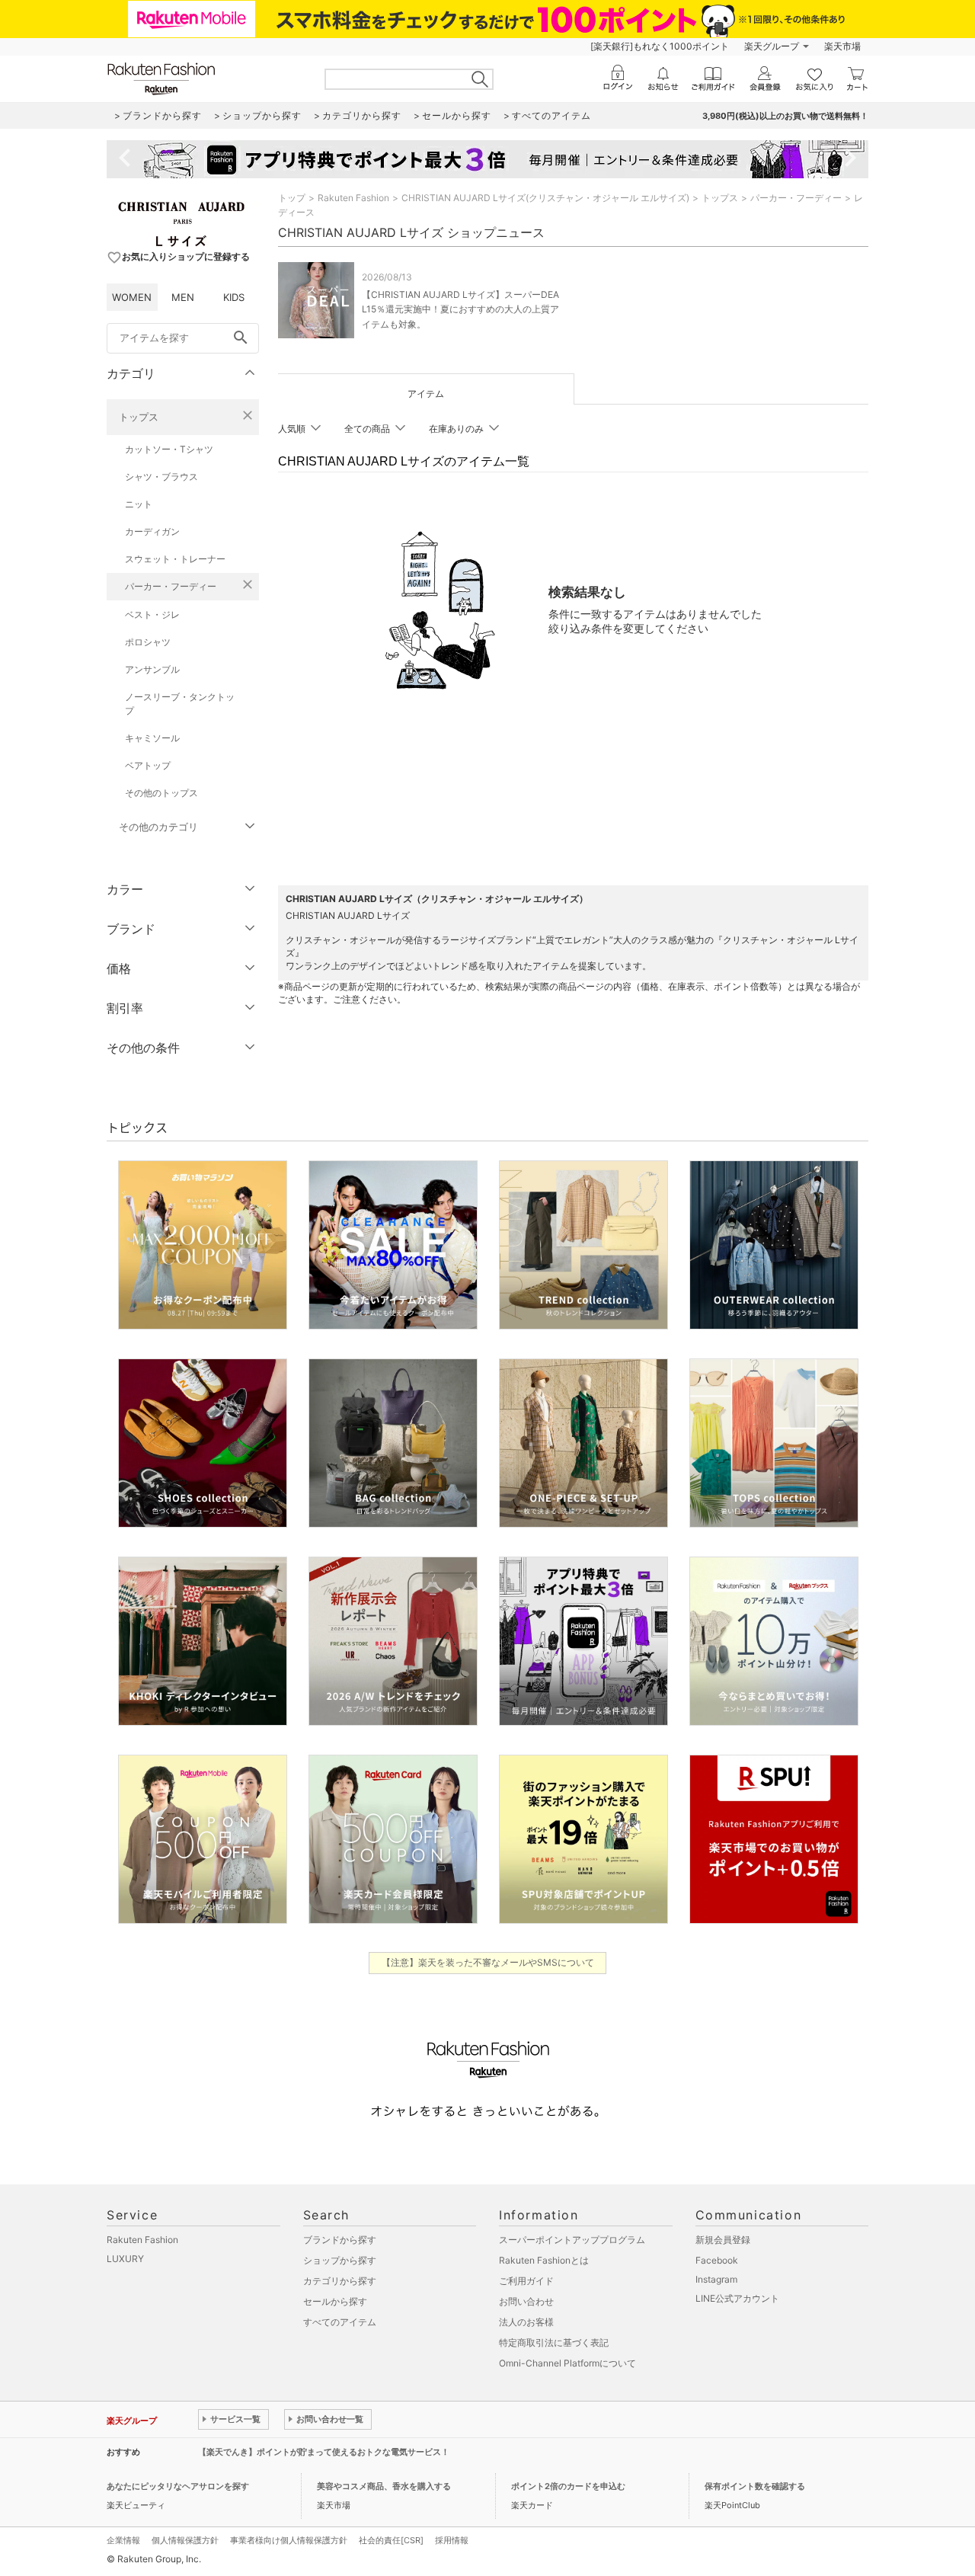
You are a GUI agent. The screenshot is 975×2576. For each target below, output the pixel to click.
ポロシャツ (148, 642)
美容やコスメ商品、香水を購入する (384, 2486)
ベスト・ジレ (152, 614)
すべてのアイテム (340, 2322)
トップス (139, 417)
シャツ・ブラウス (161, 477)
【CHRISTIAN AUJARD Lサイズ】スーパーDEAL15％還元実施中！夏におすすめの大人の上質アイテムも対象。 (460, 309)
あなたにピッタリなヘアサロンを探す (178, 2486)
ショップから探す (340, 2260)
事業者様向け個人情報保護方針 (289, 2540)
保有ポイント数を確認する (755, 2486)
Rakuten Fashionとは (544, 2260)
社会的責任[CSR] (391, 2540)
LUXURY (125, 2259)
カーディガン (152, 531)
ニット (139, 504)
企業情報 (123, 2540)
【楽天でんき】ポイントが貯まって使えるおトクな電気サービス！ (324, 2452)
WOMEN (132, 297)
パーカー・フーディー (171, 586)
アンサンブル (152, 669)
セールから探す (335, 2301)
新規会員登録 (723, 2240)
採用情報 (452, 2540)
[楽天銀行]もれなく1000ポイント (660, 46)
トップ (292, 198)
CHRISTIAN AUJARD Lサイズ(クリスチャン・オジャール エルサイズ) (545, 198)
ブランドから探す (340, 2240)
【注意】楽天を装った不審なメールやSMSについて (488, 1962)
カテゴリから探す (340, 2281)
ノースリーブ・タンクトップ (180, 704)
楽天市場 (842, 46)
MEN (183, 297)
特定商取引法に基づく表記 (554, 2342)
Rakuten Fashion (353, 198)
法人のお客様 (526, 2322)
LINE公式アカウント (737, 2298)
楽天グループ (772, 46)
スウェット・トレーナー (175, 559)
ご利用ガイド (526, 2281)
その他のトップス (161, 793)
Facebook (717, 2260)
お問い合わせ (526, 2301)
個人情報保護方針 (185, 2540)
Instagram (716, 2279)
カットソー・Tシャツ (169, 449)
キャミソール (152, 738)
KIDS (234, 297)
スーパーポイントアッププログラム (572, 2240)
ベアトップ (148, 765)
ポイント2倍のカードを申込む (568, 2486)
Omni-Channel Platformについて (567, 2363)
